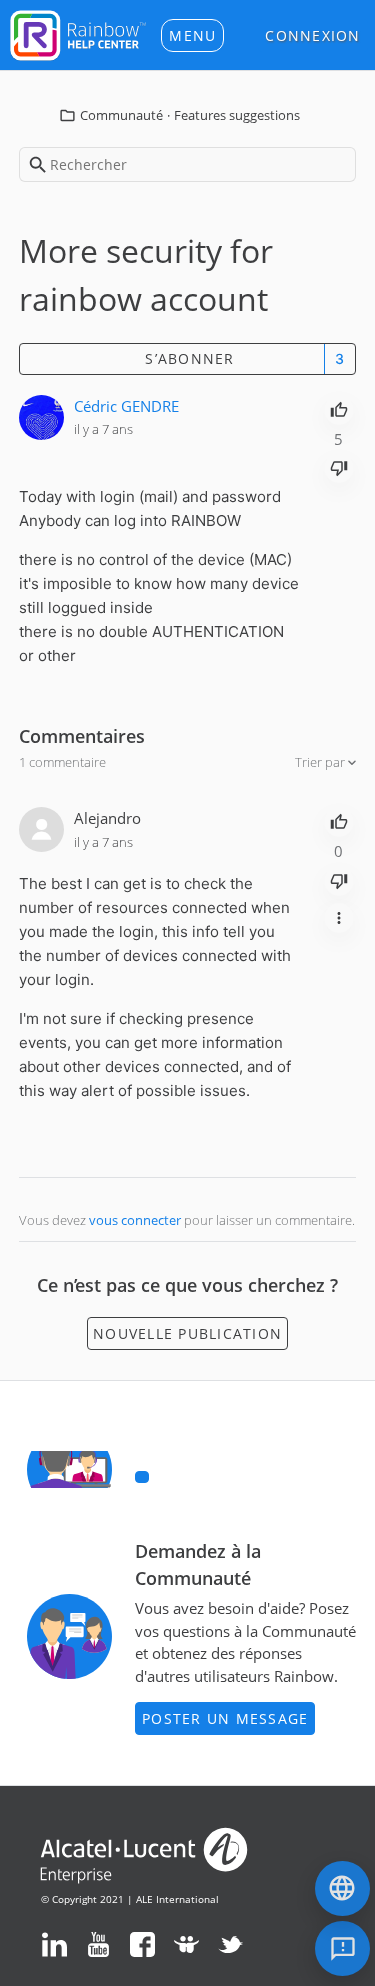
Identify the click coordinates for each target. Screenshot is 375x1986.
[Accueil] (78, 33)
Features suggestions (237, 115)
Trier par (321, 762)
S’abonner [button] (189, 358)
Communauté (121, 115)
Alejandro (107, 818)
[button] (192, 35)
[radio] (339, 408)
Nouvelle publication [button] (187, 1333)
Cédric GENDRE (126, 406)
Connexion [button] (312, 35)
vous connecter (135, 1220)
